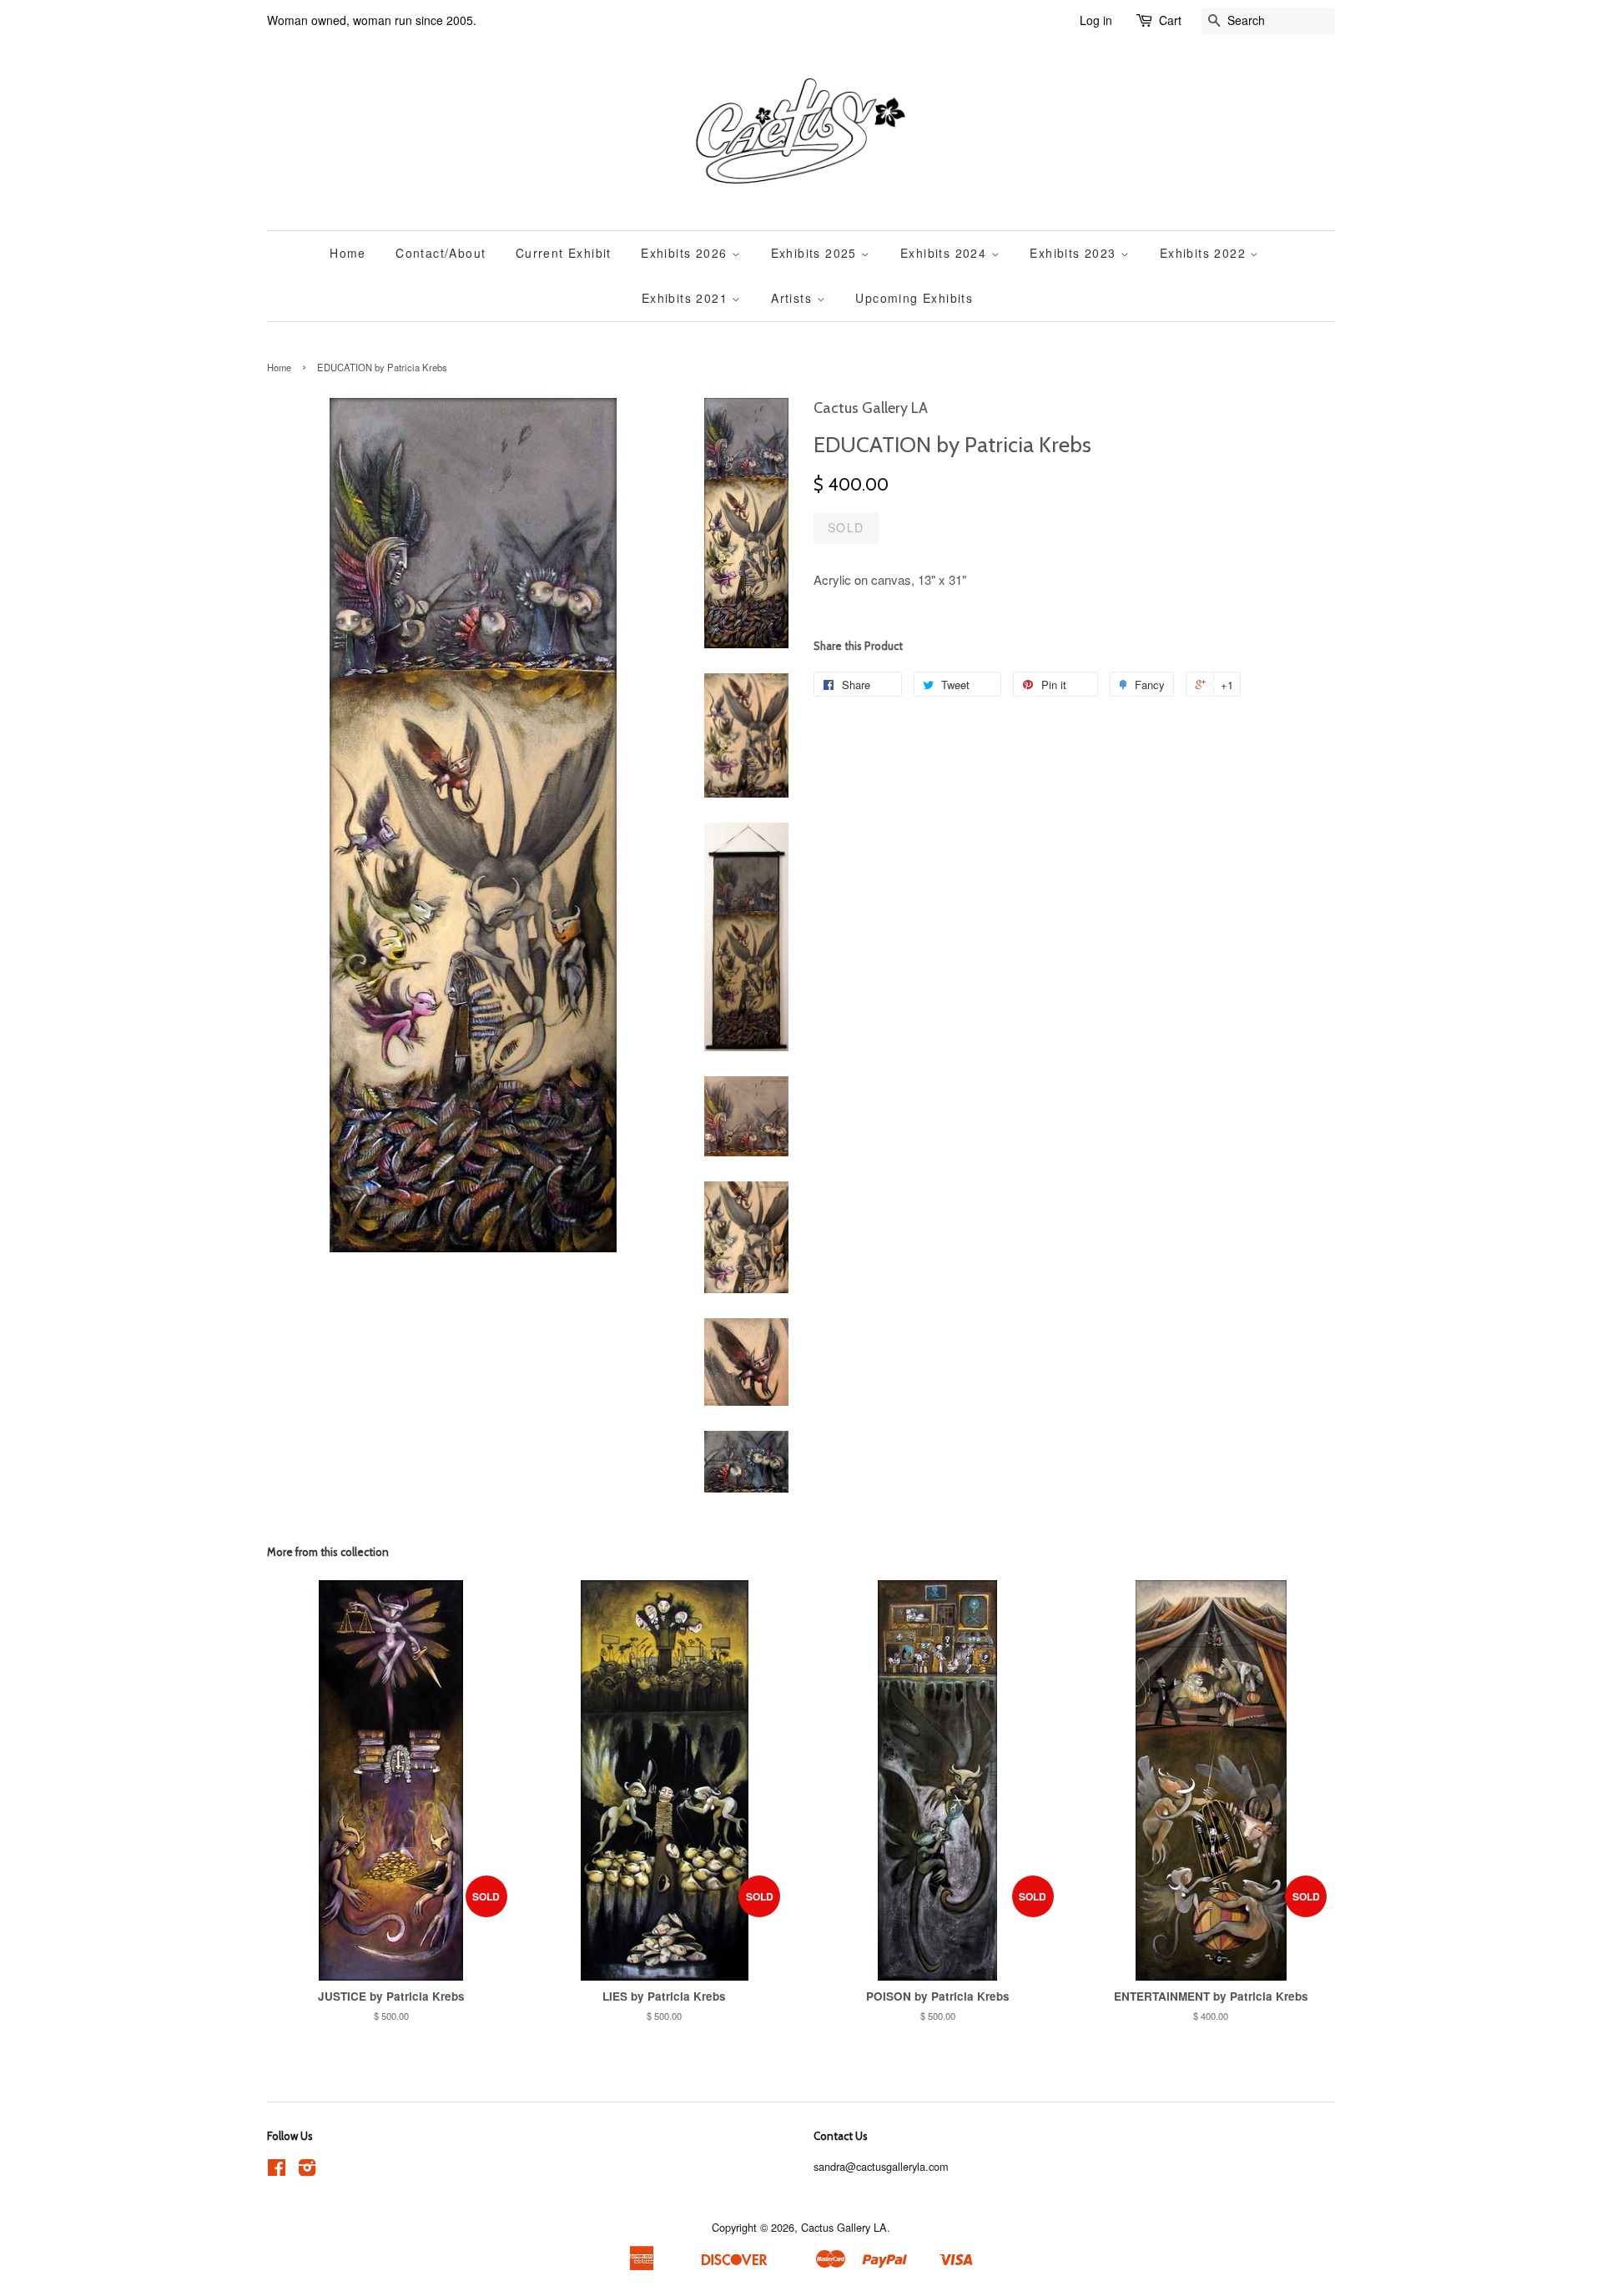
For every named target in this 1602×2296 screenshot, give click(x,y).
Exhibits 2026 (686, 253)
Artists (793, 298)
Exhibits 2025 (816, 253)
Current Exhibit (564, 253)
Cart (1170, 20)
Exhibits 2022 (1205, 253)
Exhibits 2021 (687, 298)
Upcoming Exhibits (914, 298)
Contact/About (441, 253)
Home (348, 253)
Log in (1096, 20)
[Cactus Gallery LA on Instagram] (307, 2170)
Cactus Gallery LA (844, 2227)
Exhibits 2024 (946, 253)
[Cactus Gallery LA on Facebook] (277, 2170)
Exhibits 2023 (1075, 253)
